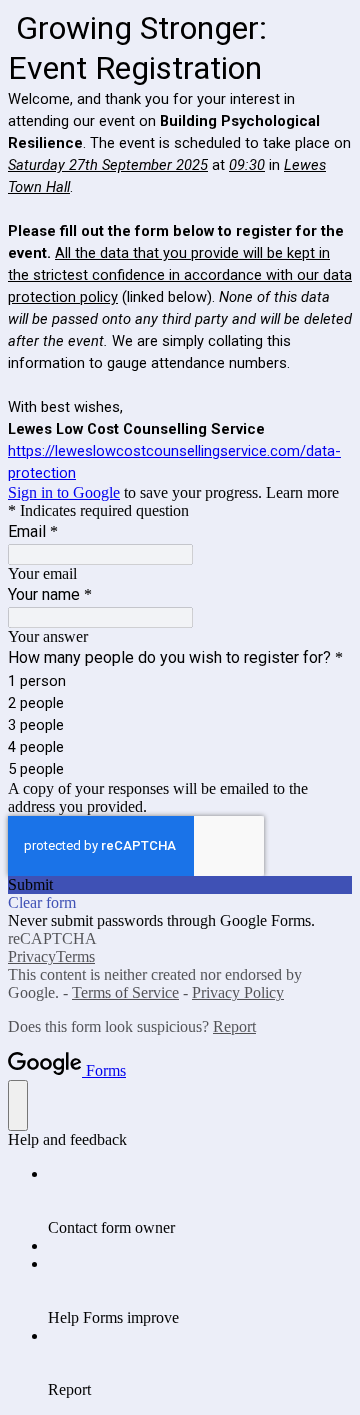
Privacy (32, 956)
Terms (75, 956)
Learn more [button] (302, 492)
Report (234, 1026)
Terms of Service (125, 992)
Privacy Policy (238, 992)
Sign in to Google (64, 492)
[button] (180, 885)
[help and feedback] (18, 1105)
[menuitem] (200, 1201)
